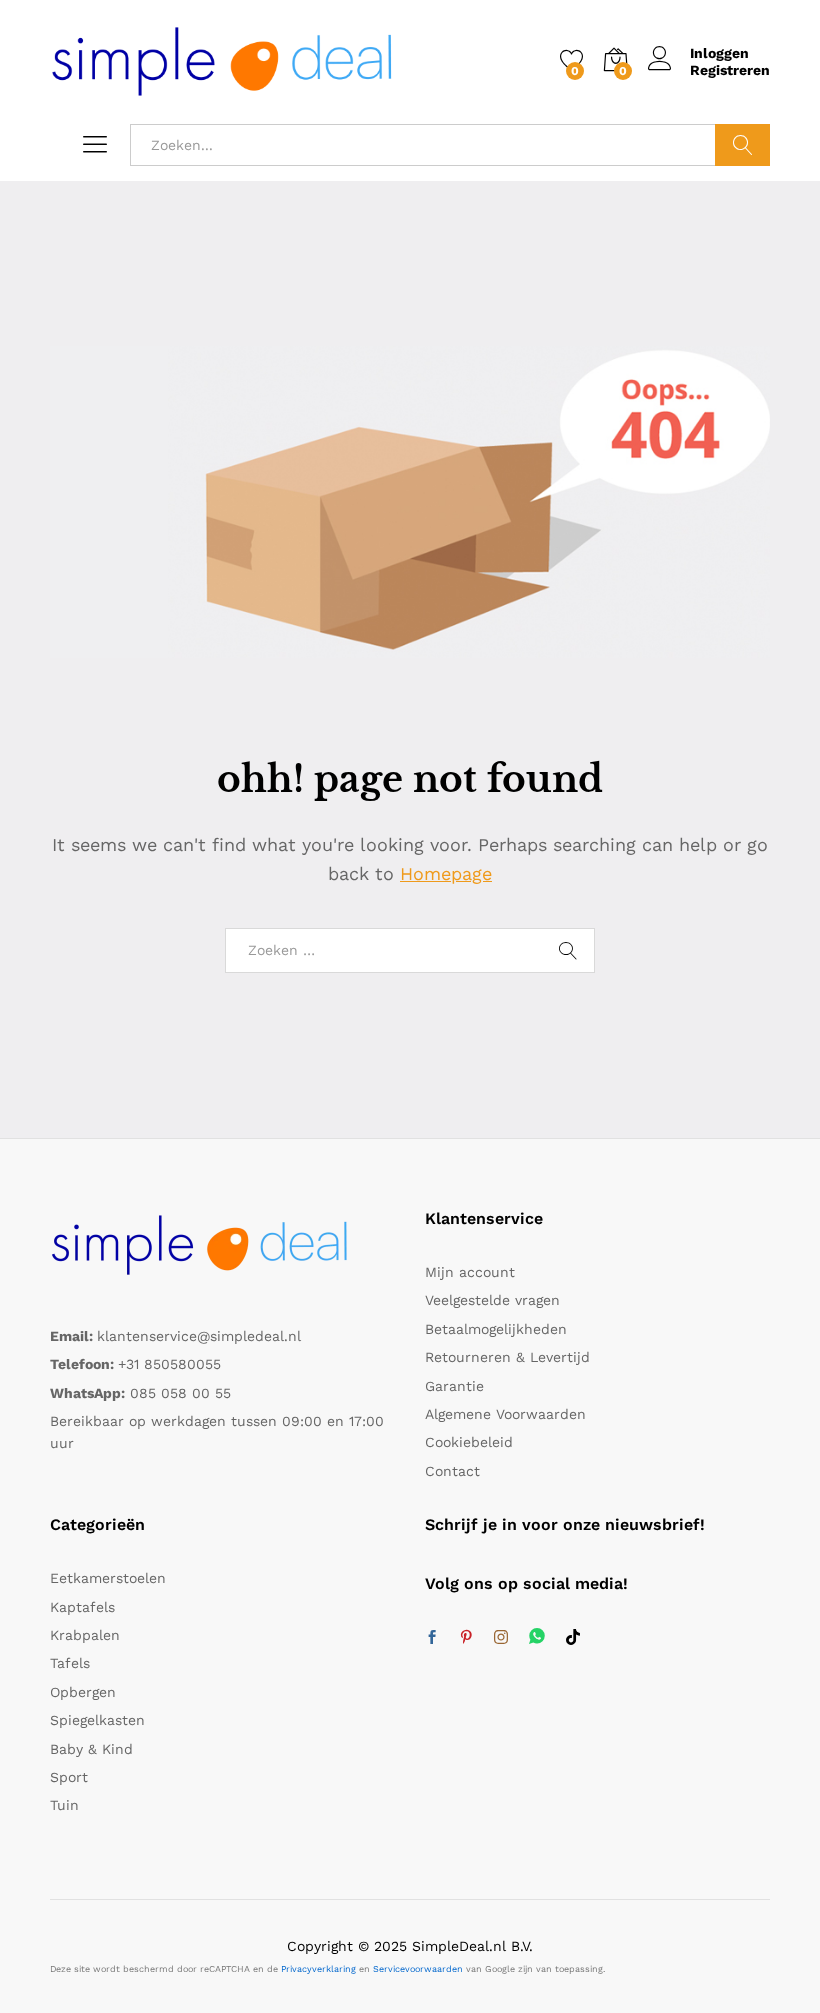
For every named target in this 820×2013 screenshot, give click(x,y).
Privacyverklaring (318, 1969)
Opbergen (83, 1692)
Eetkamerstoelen (108, 1578)
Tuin (64, 1805)
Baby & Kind (91, 1749)
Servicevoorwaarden (418, 1969)
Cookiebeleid (469, 1442)
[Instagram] (501, 1638)
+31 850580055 (169, 1364)
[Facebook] (432, 1638)
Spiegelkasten (97, 1720)
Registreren (730, 70)
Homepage (446, 873)
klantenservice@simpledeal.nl (199, 1336)
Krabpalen (85, 1635)
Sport (69, 1777)
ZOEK (742, 145)
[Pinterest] (466, 1638)
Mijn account (470, 1272)
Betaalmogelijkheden (496, 1329)
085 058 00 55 (180, 1393)
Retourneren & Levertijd (507, 1357)
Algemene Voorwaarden (505, 1414)
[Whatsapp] (537, 1637)
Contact (452, 1471)
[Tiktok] (573, 1638)
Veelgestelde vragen (492, 1300)
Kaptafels (82, 1607)
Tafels (70, 1663)
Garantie (454, 1386)
